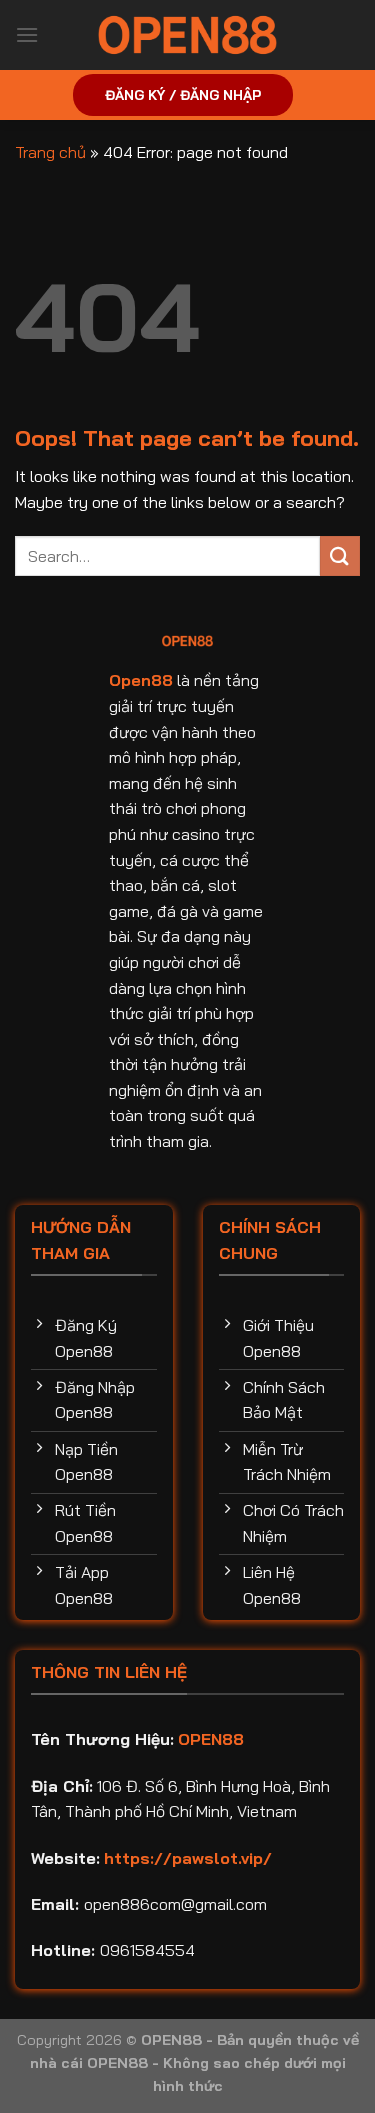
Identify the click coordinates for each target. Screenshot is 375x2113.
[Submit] (340, 555)
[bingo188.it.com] (188, 35)
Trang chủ (50, 152)
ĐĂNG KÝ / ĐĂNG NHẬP (183, 94)
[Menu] (27, 34)
